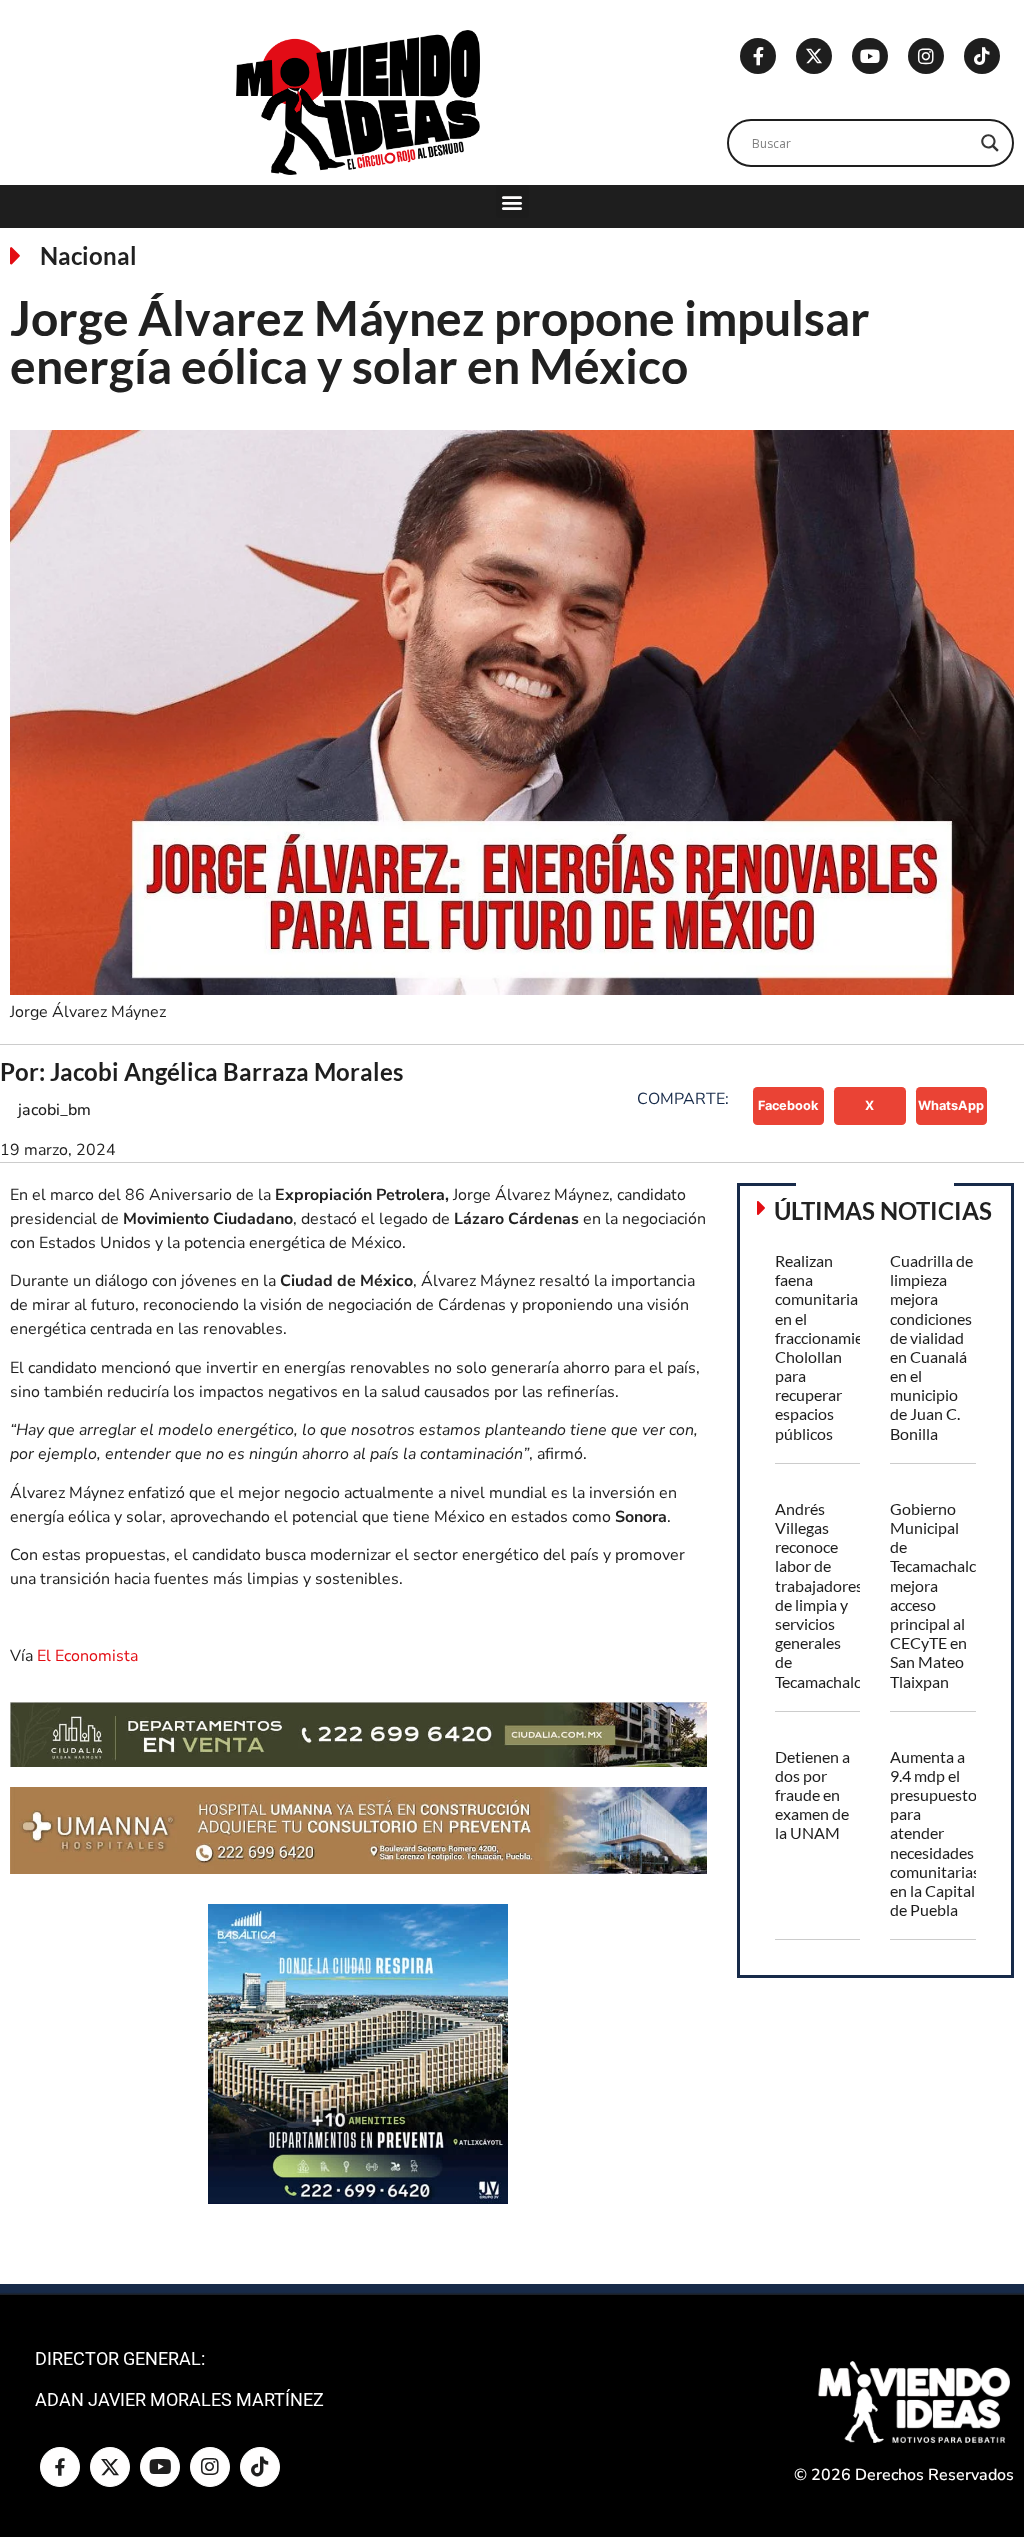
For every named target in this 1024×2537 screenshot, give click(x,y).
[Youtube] (870, 56)
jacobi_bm (54, 1110)
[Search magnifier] (990, 143)
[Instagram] (926, 56)
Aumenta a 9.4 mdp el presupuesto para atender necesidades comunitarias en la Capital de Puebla (935, 1833)
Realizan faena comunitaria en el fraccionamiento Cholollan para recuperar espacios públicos (831, 1347)
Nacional (88, 255)
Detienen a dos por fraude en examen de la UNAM (812, 1795)
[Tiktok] (982, 56)
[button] (512, 201)
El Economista (87, 1656)
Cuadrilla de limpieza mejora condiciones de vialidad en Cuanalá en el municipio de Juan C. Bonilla (931, 1347)
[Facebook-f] (758, 56)
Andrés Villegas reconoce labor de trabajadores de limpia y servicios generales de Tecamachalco (822, 1595)
